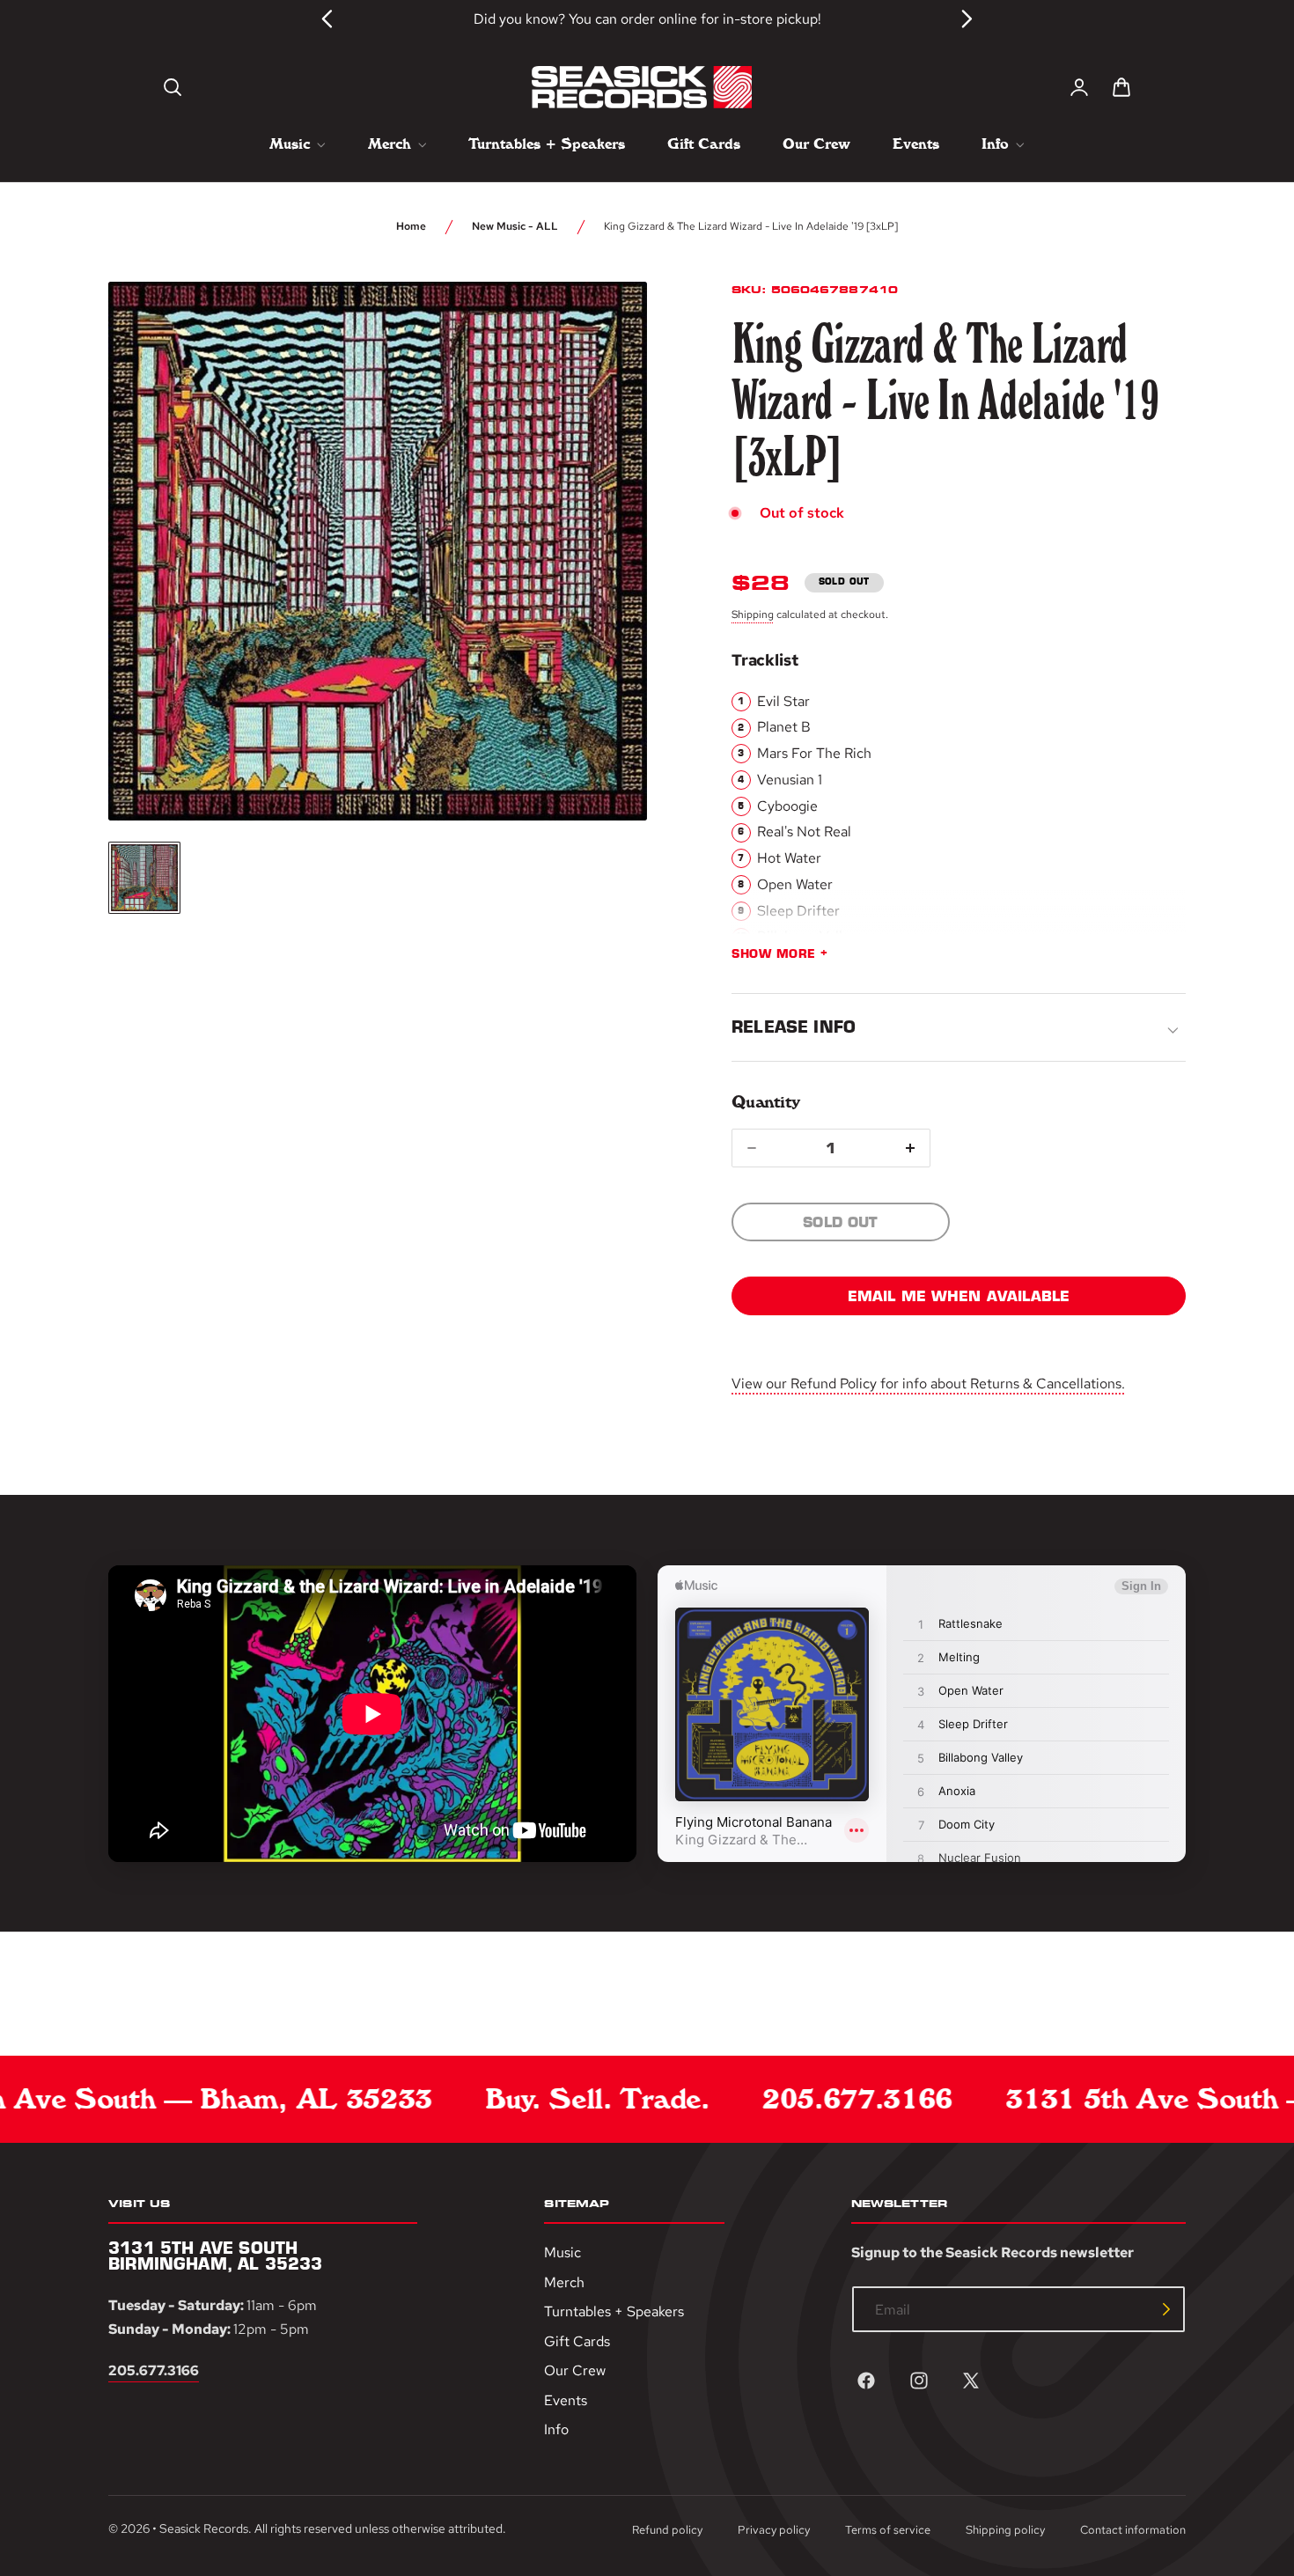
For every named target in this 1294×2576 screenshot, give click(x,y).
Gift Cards (577, 2341)
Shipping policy (1005, 2530)
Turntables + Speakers (614, 2311)
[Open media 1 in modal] (601, 328)
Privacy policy (774, 2530)
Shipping (753, 615)
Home (411, 226)
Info (556, 2430)
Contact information (1133, 2530)
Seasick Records (204, 2528)
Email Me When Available (959, 1296)
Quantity (765, 1102)
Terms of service (888, 2530)
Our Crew (575, 2370)
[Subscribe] (1166, 2309)
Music (562, 2252)
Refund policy (667, 2530)
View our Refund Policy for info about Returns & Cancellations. (928, 1384)
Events (566, 2400)
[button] (173, 87)
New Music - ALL (515, 226)
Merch (564, 2282)
